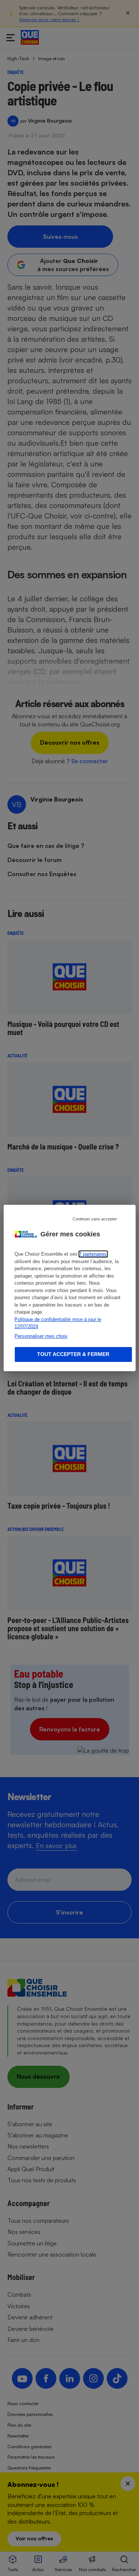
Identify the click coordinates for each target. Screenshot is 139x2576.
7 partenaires (93, 1254)
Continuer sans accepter (95, 1219)
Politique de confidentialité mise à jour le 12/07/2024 (58, 1323)
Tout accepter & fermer (73, 1354)
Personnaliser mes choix (41, 1336)
